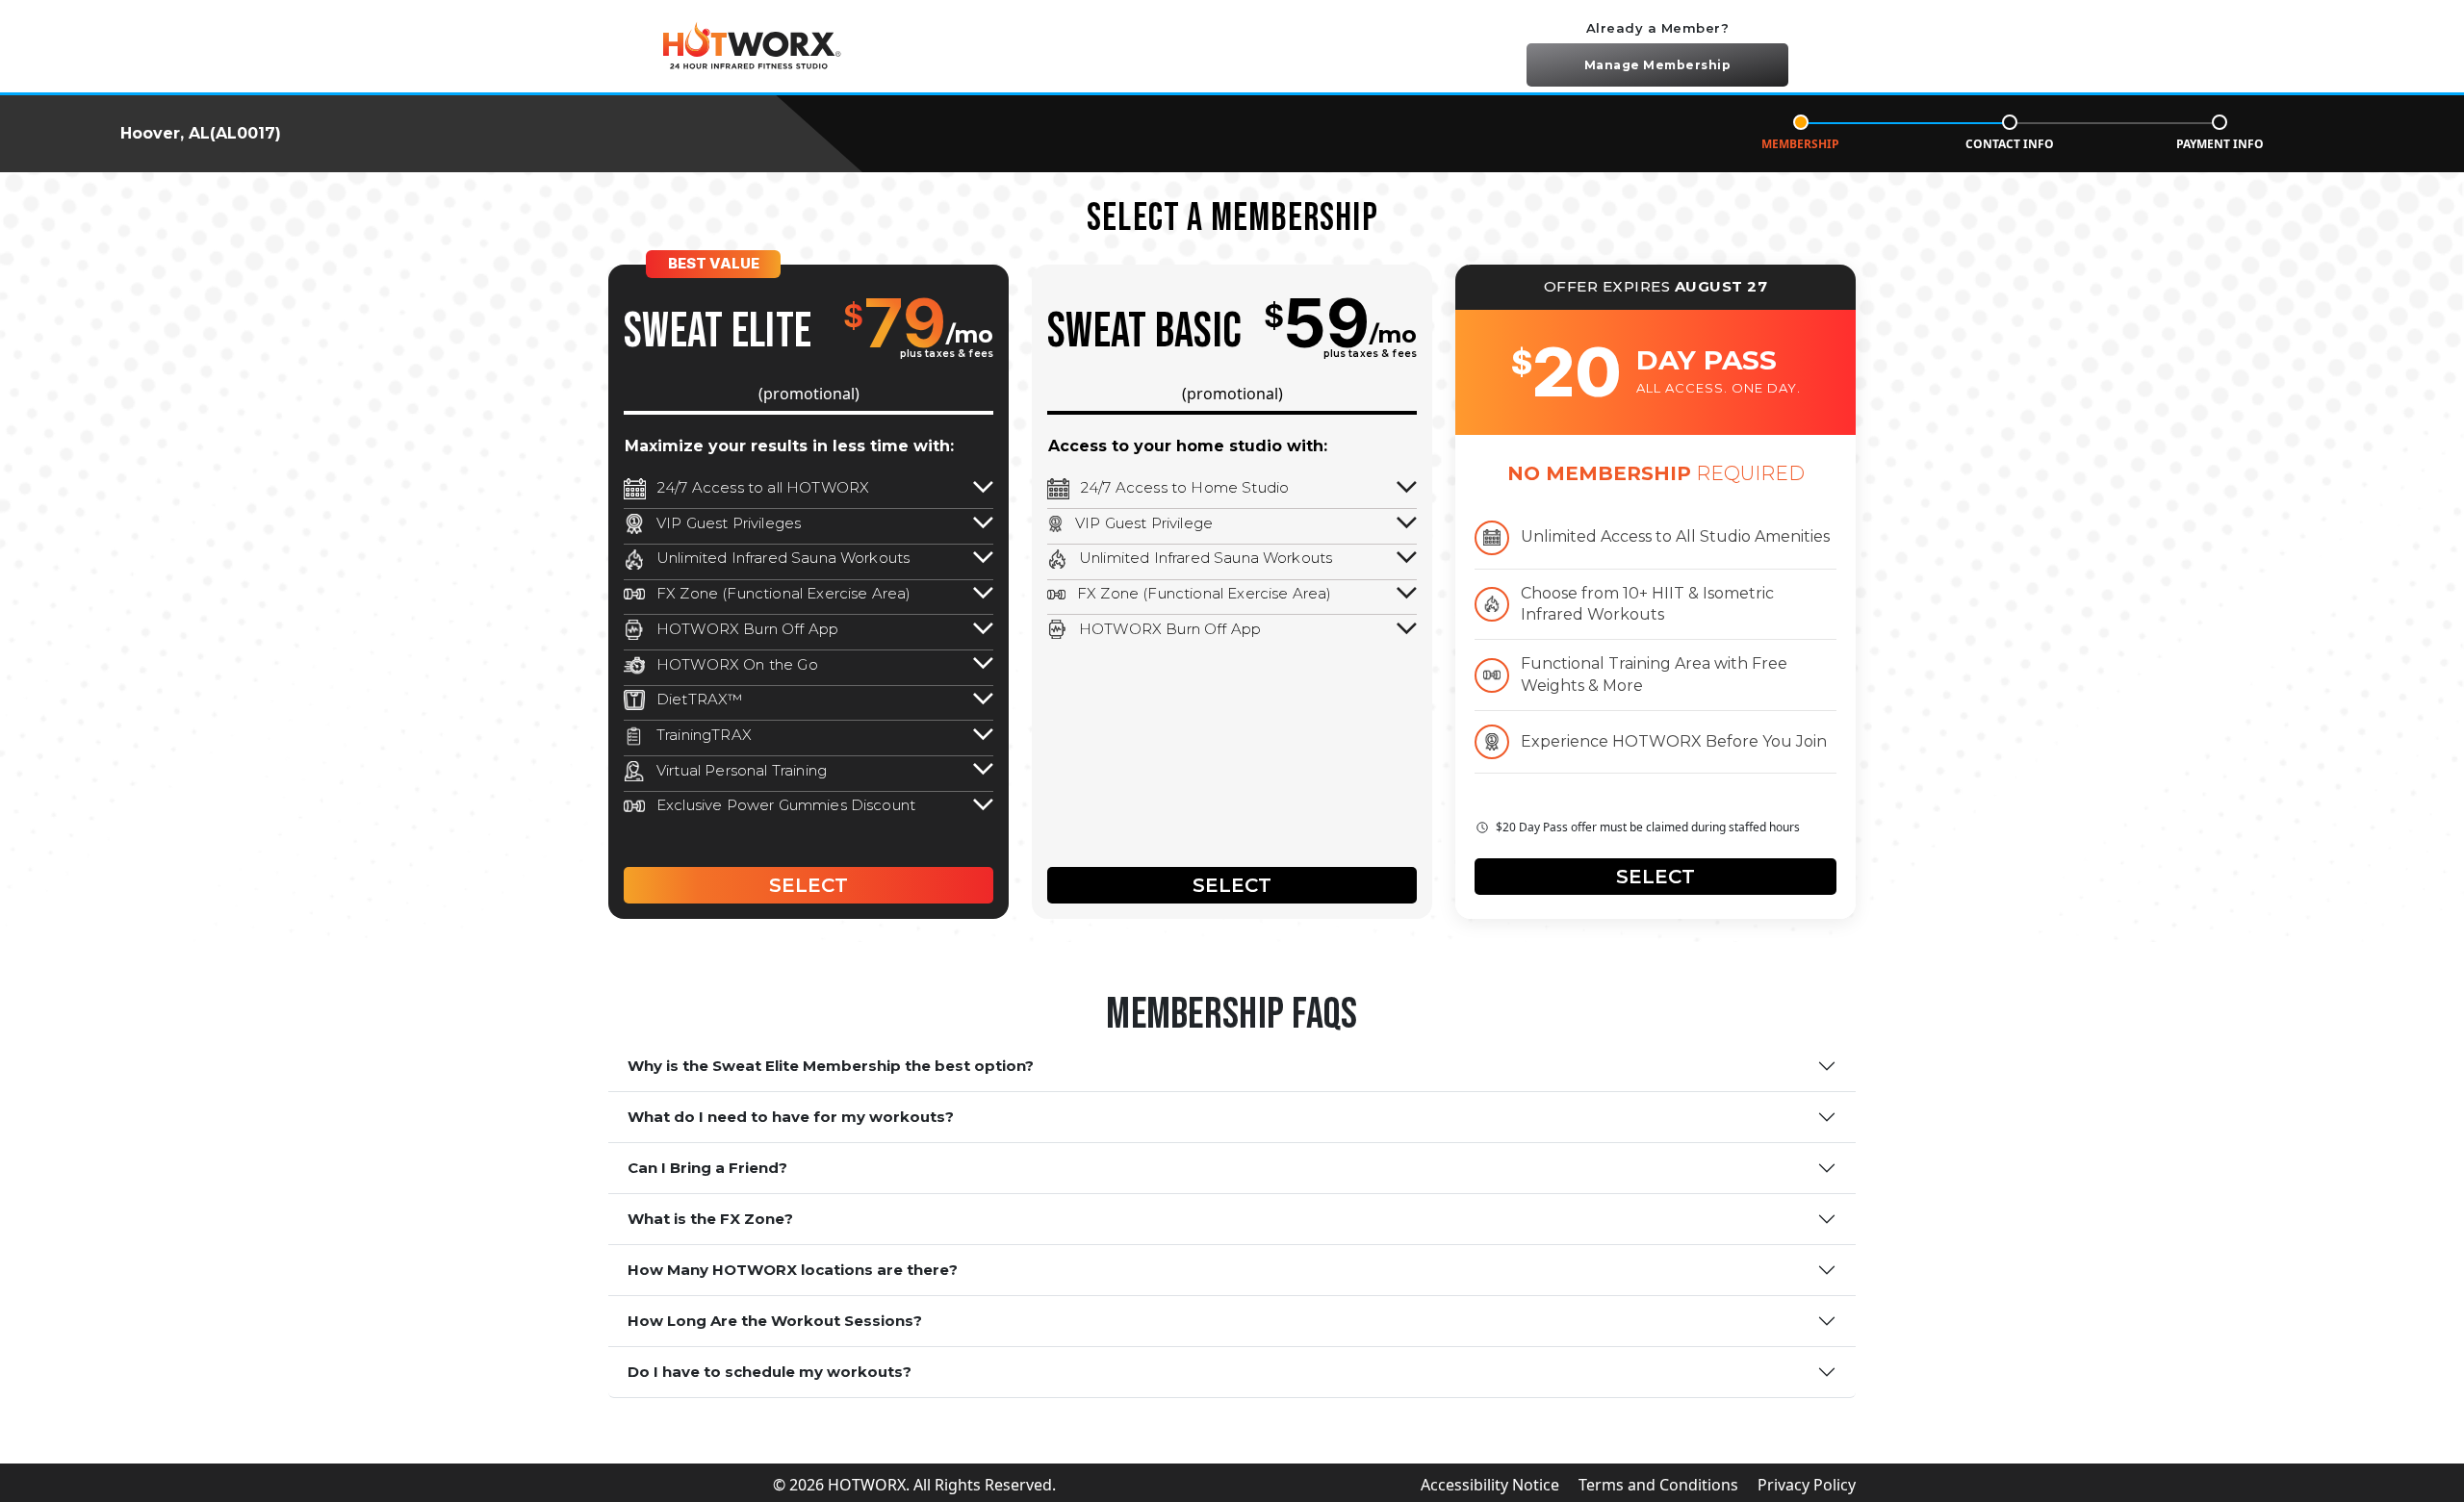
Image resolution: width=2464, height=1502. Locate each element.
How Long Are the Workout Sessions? (775, 1321)
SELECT (808, 885)
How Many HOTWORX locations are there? (793, 1270)
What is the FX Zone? (710, 1219)
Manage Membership (1658, 65)
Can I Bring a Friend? (707, 1168)
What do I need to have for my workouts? (791, 1117)
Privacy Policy (1807, 1485)
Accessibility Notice (1490, 1485)
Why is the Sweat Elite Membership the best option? (831, 1066)
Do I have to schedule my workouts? (770, 1372)
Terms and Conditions (1658, 1485)
